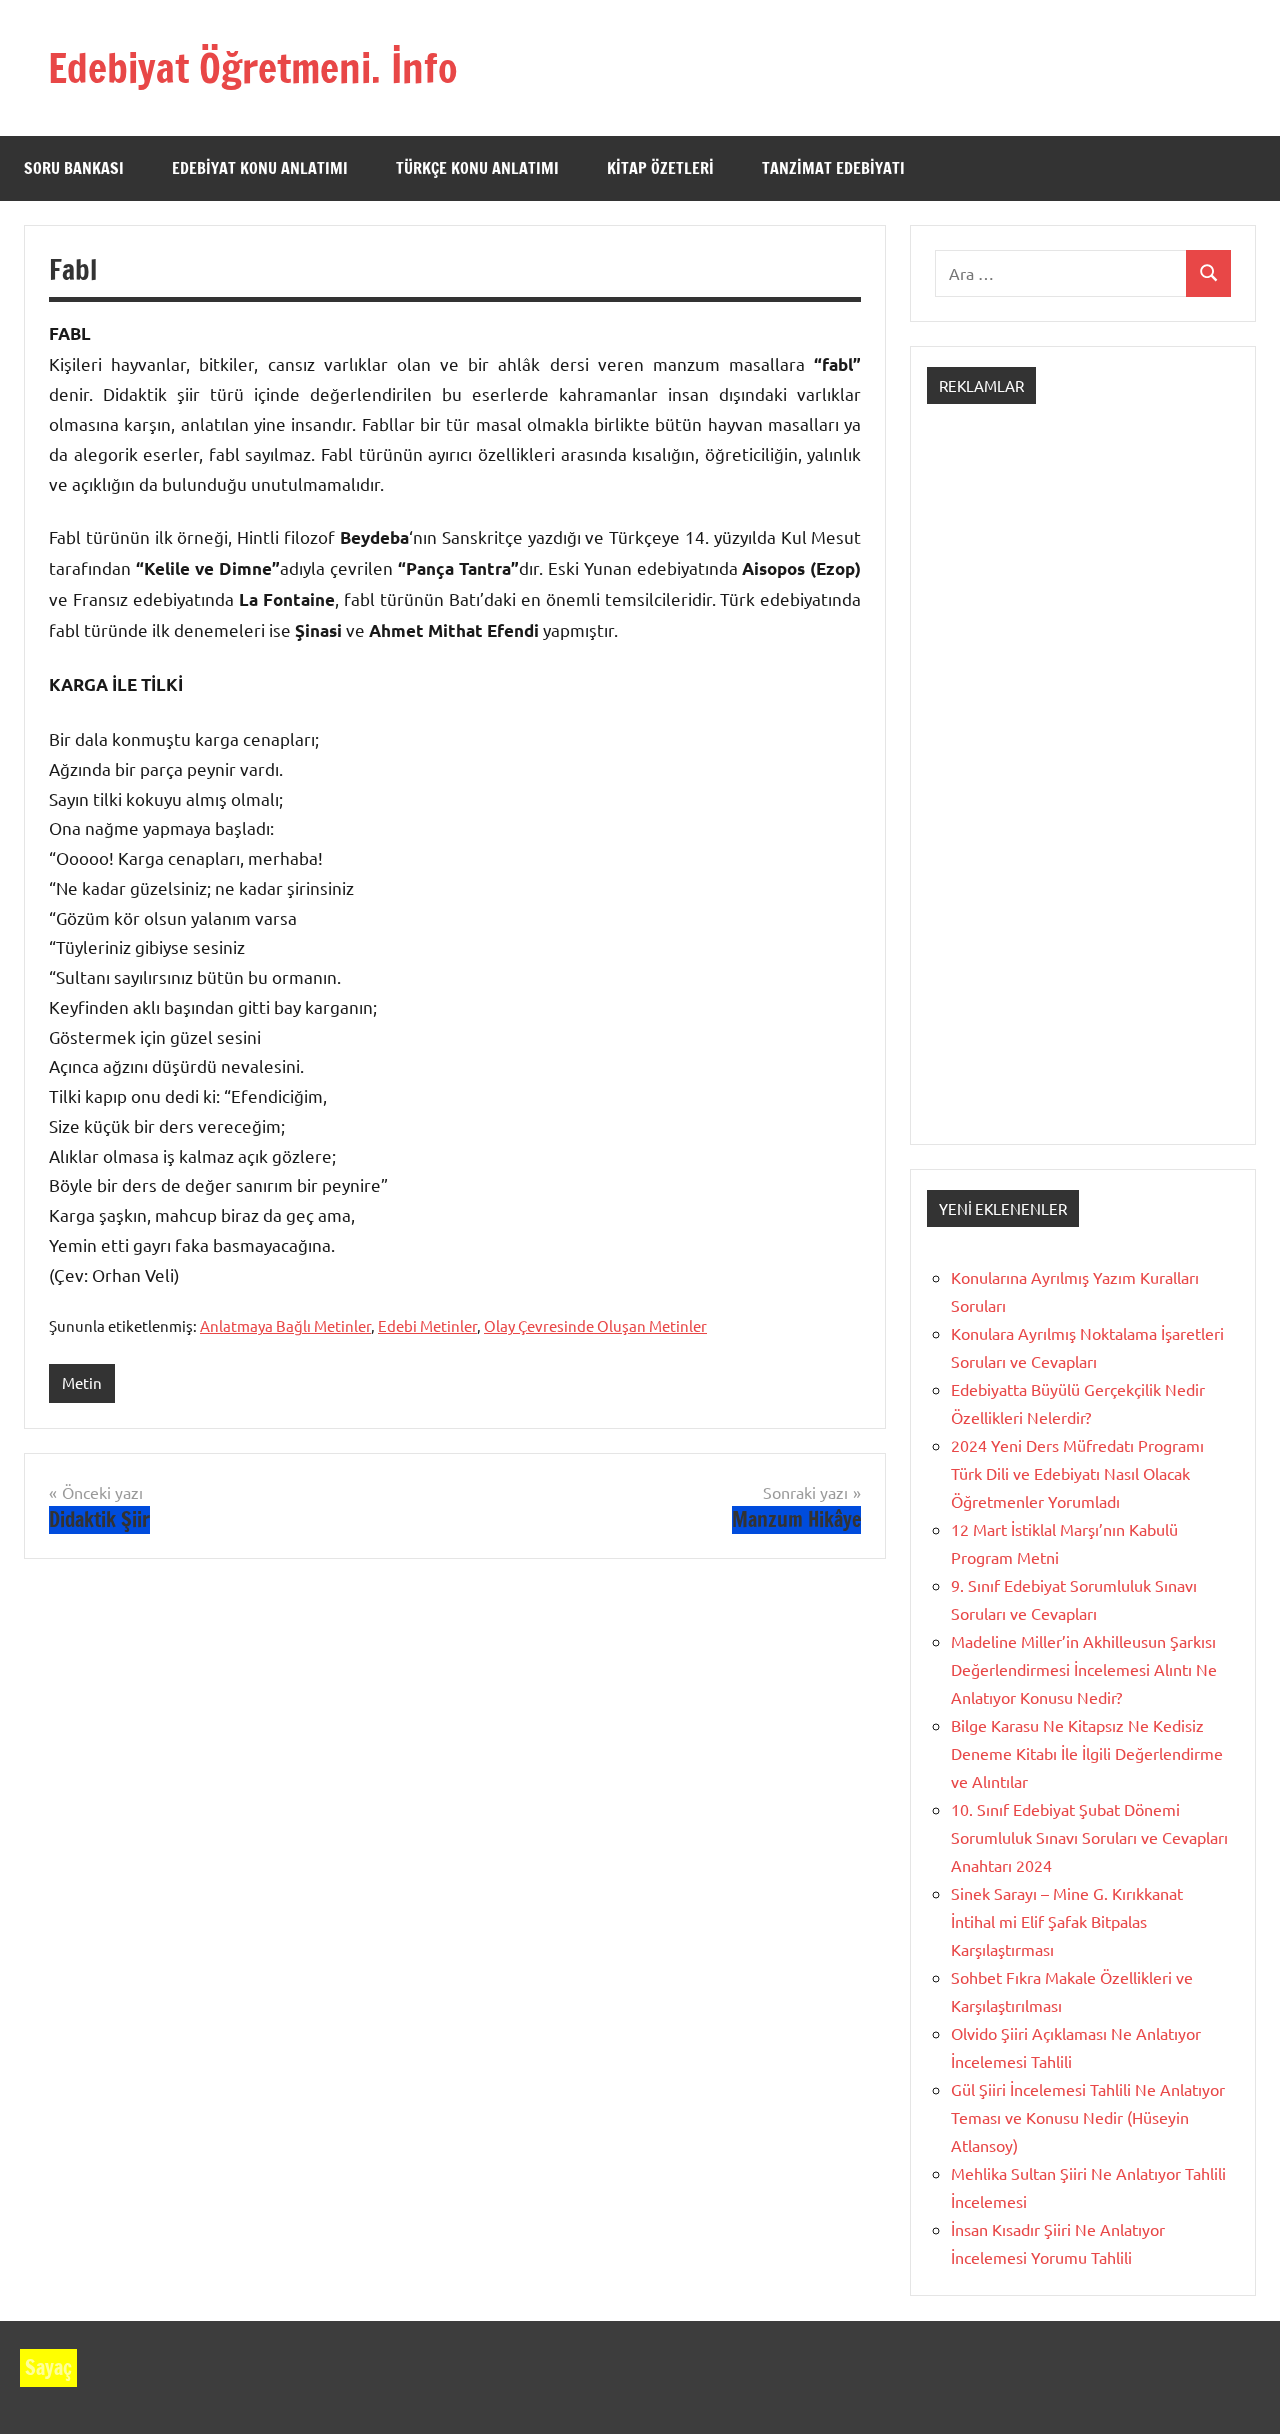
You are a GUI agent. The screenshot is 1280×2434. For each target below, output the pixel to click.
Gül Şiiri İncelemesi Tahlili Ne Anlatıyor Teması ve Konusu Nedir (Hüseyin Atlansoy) (1088, 2117)
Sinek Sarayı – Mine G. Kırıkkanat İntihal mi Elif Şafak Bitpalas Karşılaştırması (1067, 1921)
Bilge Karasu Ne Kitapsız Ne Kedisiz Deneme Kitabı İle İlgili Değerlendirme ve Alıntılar (1087, 1753)
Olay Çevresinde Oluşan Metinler (595, 1325)
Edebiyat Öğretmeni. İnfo (253, 67)
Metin (82, 1382)
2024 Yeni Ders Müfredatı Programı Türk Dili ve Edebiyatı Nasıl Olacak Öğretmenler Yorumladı (1077, 1473)
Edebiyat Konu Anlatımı (260, 168)
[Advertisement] (1083, 792)
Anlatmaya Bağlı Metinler (285, 1325)
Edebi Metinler (427, 1325)
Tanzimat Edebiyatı (833, 168)
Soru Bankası (74, 168)
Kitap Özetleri (660, 168)
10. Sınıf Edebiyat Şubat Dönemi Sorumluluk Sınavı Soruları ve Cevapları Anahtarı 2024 (1089, 1837)
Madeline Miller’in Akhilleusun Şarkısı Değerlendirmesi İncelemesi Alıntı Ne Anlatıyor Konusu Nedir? (1084, 1669)
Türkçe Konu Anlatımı (477, 168)
